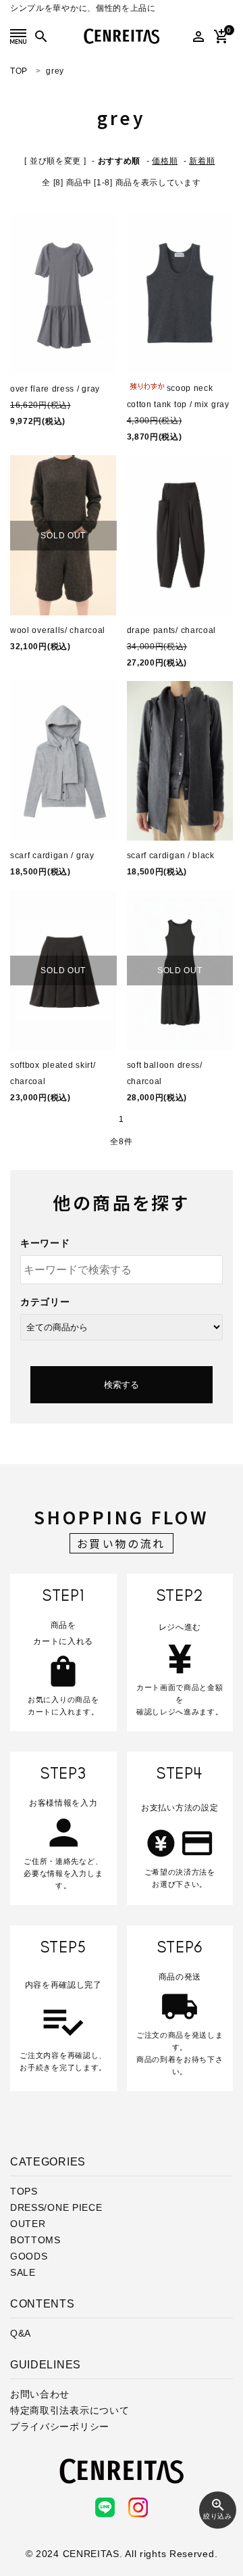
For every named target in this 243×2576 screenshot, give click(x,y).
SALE (23, 2272)
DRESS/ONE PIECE (56, 2207)
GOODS (29, 2256)
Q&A (21, 2333)
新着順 (202, 161)
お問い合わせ (40, 2394)
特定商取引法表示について (70, 2410)
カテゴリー (45, 1302)
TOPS (24, 2191)
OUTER (28, 2224)
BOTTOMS (35, 2240)
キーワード (45, 1243)
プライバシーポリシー (60, 2427)
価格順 (165, 161)
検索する (122, 1385)
